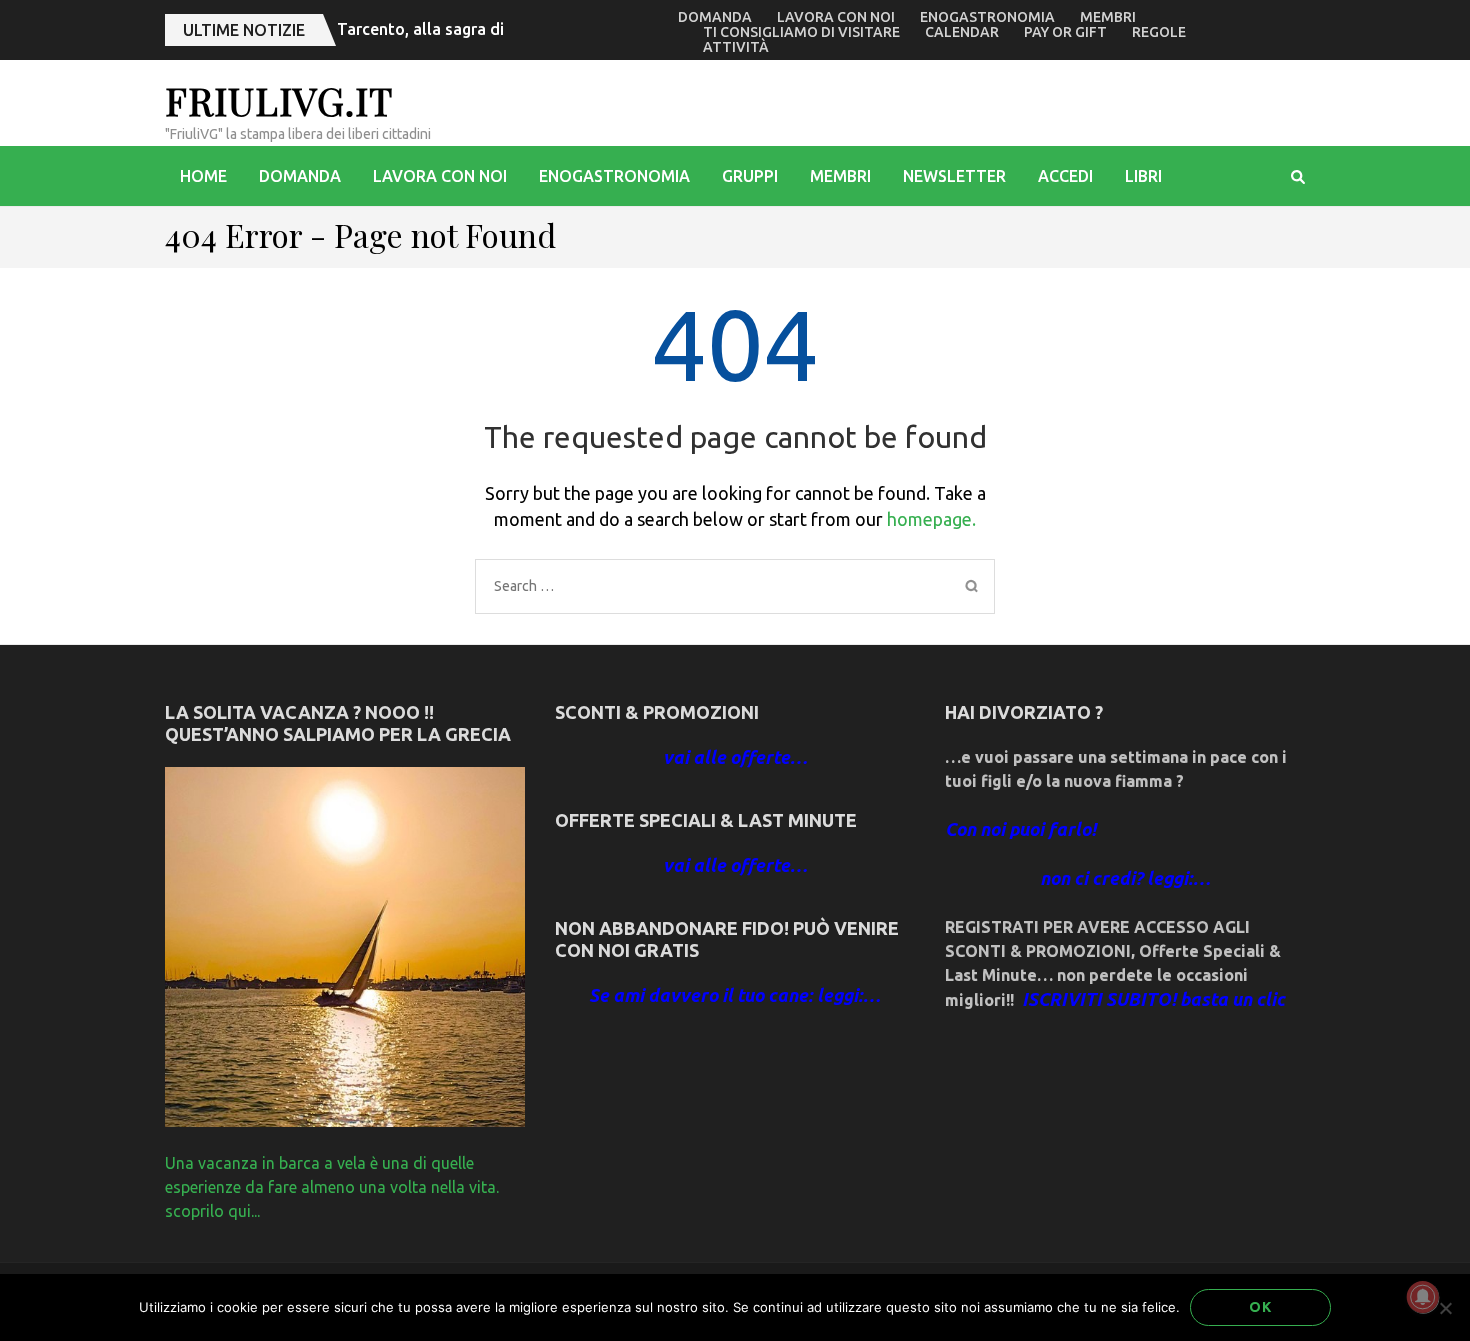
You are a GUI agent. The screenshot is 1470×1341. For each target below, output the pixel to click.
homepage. (931, 519)
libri (1143, 176)
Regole (1159, 32)
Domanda (715, 17)
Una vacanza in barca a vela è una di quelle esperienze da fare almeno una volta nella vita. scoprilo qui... (332, 1187)
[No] (1445, 1308)
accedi (1065, 176)
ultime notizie (244, 30)
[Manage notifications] (1423, 1297)
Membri (1108, 17)
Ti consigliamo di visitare (801, 32)
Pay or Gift (1065, 32)
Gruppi (750, 176)
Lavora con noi (836, 17)
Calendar (962, 32)
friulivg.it (279, 100)
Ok (1260, 1307)
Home (203, 176)
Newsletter (954, 176)
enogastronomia (987, 17)
